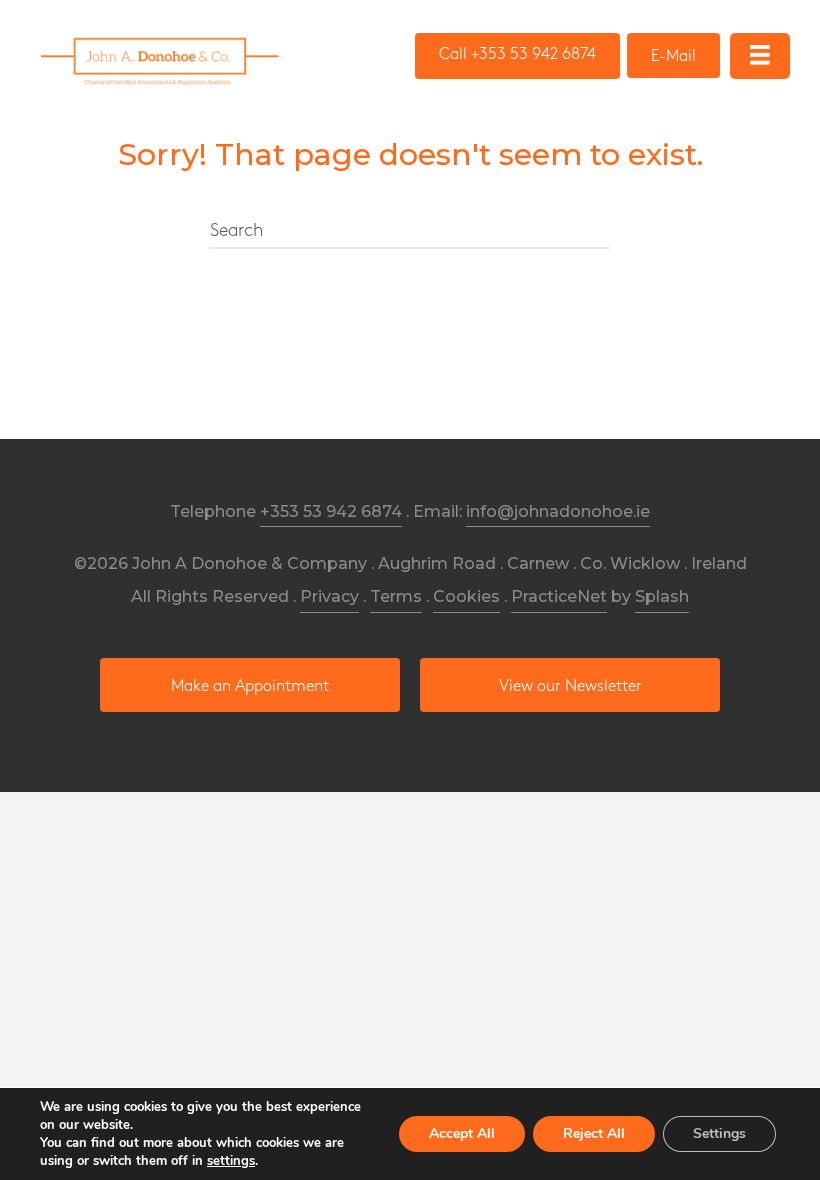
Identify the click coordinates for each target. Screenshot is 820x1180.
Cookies (466, 596)
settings (231, 1161)
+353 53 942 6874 (331, 511)
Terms (396, 596)
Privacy (329, 596)
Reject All (594, 1133)
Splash (662, 596)
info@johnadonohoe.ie (558, 511)
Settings (719, 1133)
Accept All (462, 1133)
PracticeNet (559, 596)
